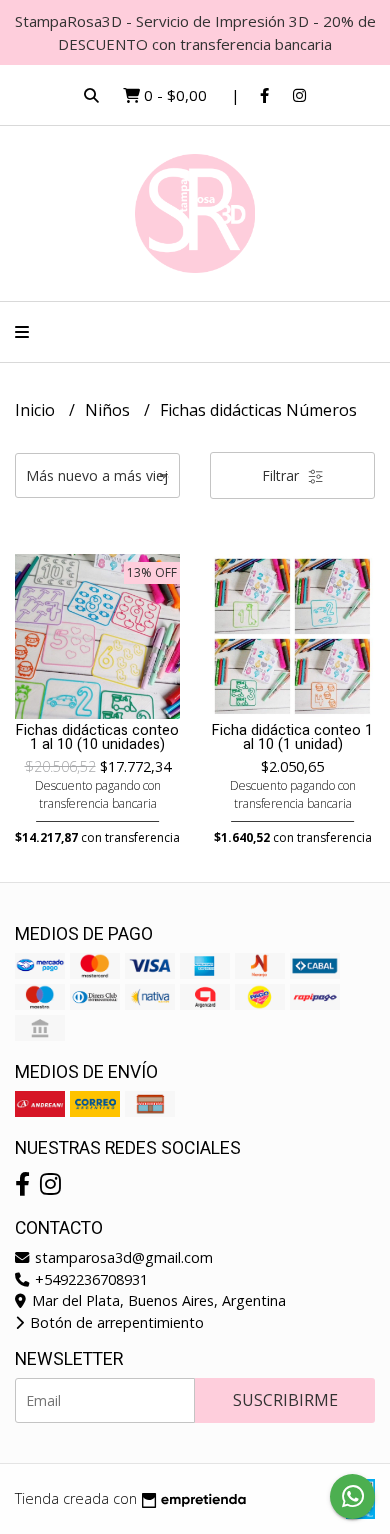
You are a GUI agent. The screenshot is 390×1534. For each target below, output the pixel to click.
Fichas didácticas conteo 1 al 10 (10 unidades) (97, 737)
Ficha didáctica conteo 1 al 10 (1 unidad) (292, 737)
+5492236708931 (89, 1279)
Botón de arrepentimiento (115, 1322)
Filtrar (282, 475)
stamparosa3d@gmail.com (122, 1257)
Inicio (37, 410)
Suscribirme (285, 1400)
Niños (109, 410)
